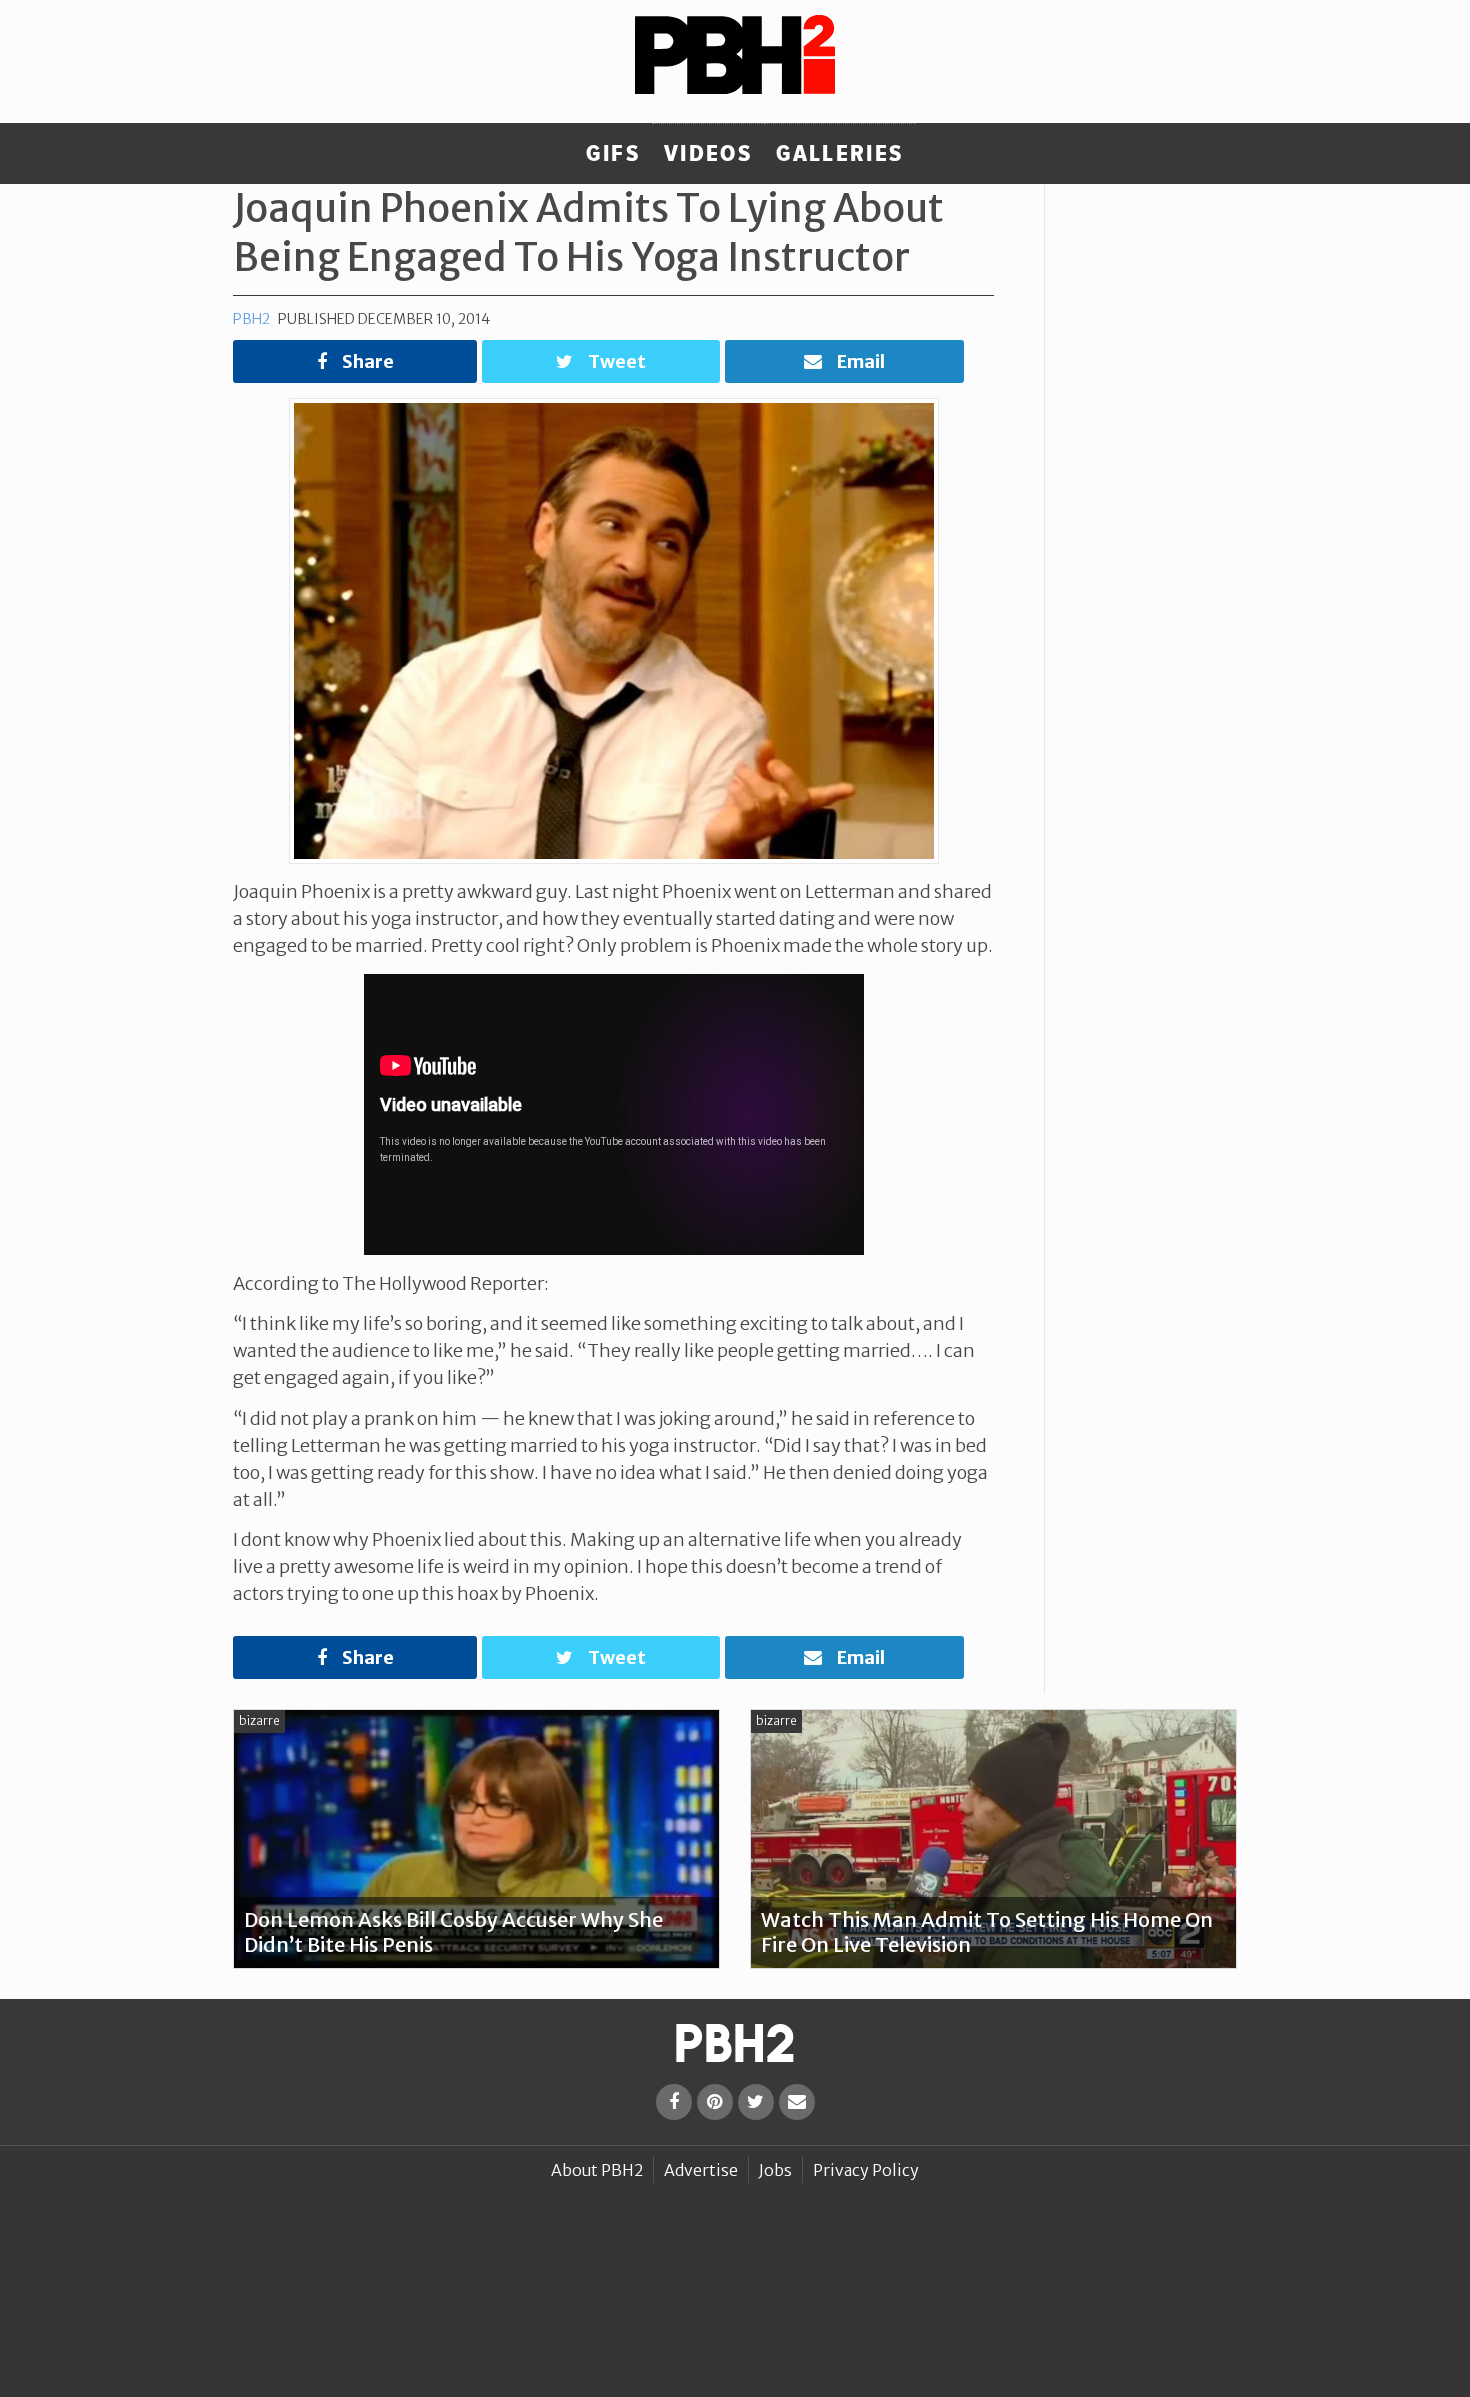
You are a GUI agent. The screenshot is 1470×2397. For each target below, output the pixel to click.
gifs (613, 154)
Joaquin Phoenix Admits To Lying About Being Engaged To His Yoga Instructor (588, 232)
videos (708, 154)
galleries (839, 154)
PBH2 (251, 319)
